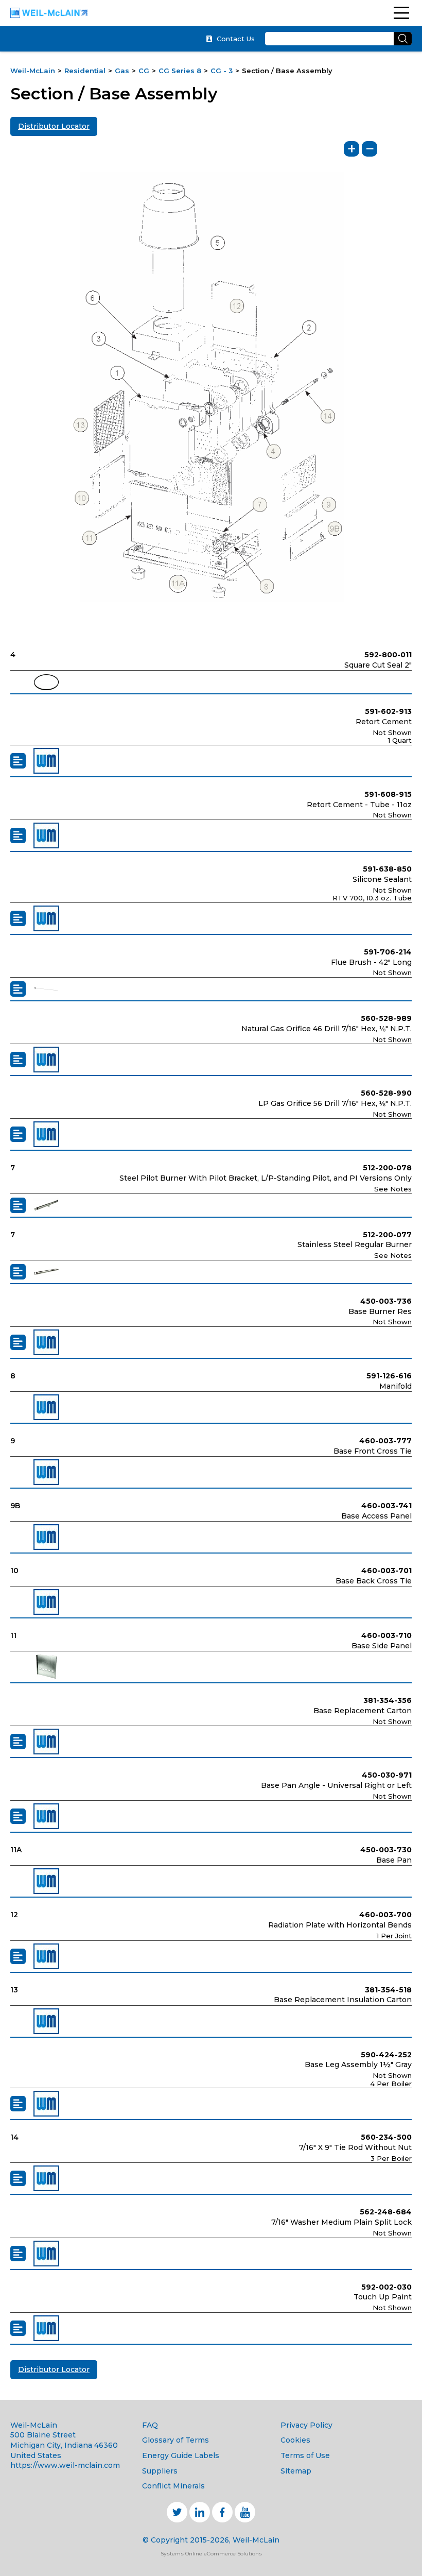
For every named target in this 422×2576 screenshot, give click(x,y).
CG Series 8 (180, 71)
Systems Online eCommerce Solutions (211, 2554)
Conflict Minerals (173, 2486)
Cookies (295, 2440)
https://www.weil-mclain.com (65, 2465)
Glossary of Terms (175, 2440)
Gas (122, 71)
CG (144, 71)
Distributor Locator (54, 126)
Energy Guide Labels (181, 2455)
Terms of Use (305, 2455)
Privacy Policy (306, 2425)
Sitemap (296, 2471)
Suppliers (160, 2471)
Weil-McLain (33, 71)
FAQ (150, 2425)
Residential (85, 71)
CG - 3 (222, 71)
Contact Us (236, 39)
